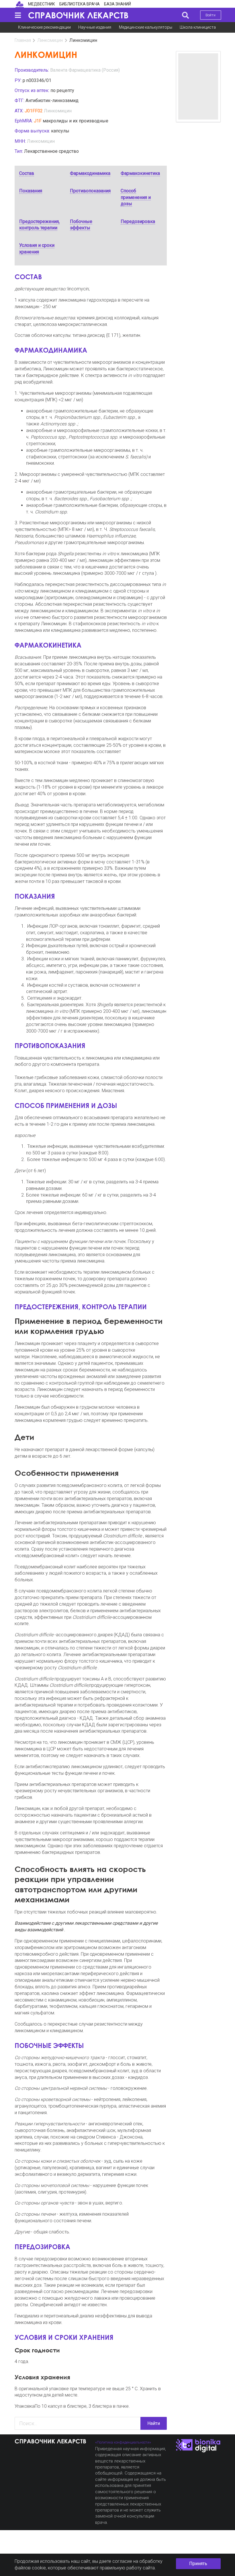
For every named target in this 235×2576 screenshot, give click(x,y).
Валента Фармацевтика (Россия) (85, 70)
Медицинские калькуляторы (146, 27)
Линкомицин (50, 40)
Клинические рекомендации (44, 27)
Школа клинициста (198, 27)
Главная (23, 40)
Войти (210, 15)
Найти (154, 2423)
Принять (198, 2564)
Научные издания (95, 27)
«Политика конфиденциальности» (123, 2442)
